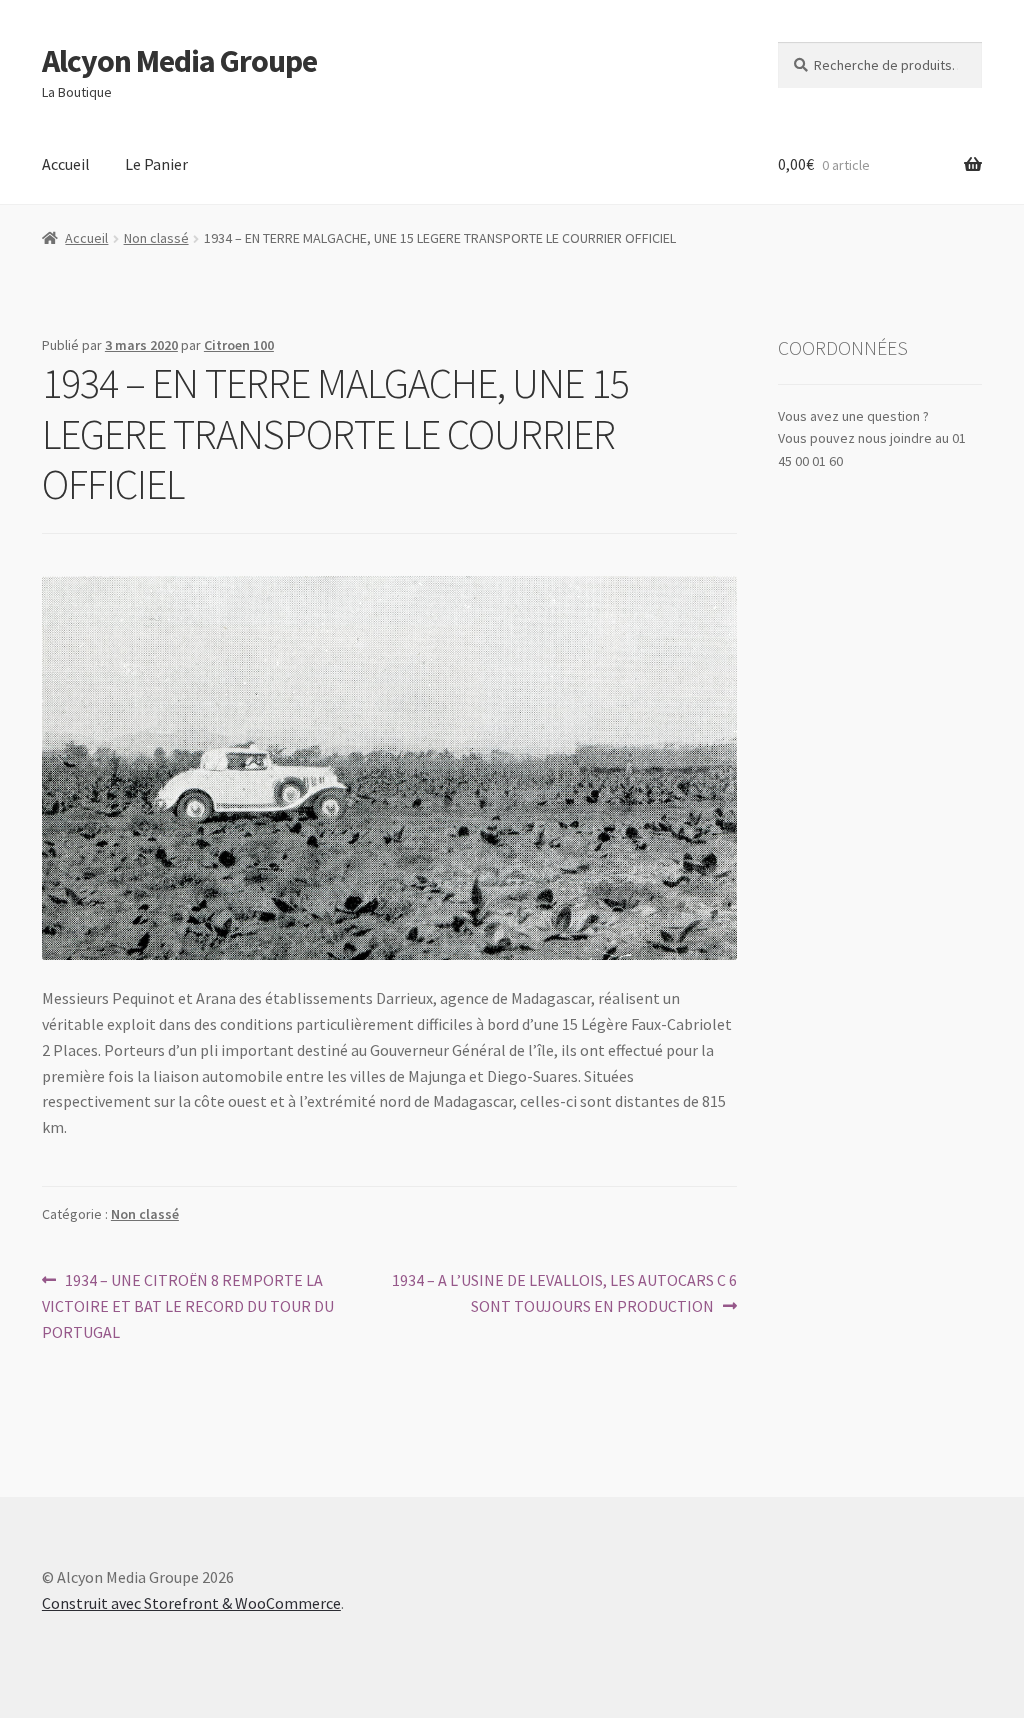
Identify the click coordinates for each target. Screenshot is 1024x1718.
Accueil (66, 164)
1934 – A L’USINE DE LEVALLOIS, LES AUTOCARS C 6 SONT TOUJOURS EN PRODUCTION (563, 1292)
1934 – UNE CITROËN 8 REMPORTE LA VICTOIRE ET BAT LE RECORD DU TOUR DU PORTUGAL (188, 1305)
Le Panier (156, 164)
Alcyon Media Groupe (179, 61)
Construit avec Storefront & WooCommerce (191, 1603)
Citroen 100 (239, 345)
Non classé (156, 238)
